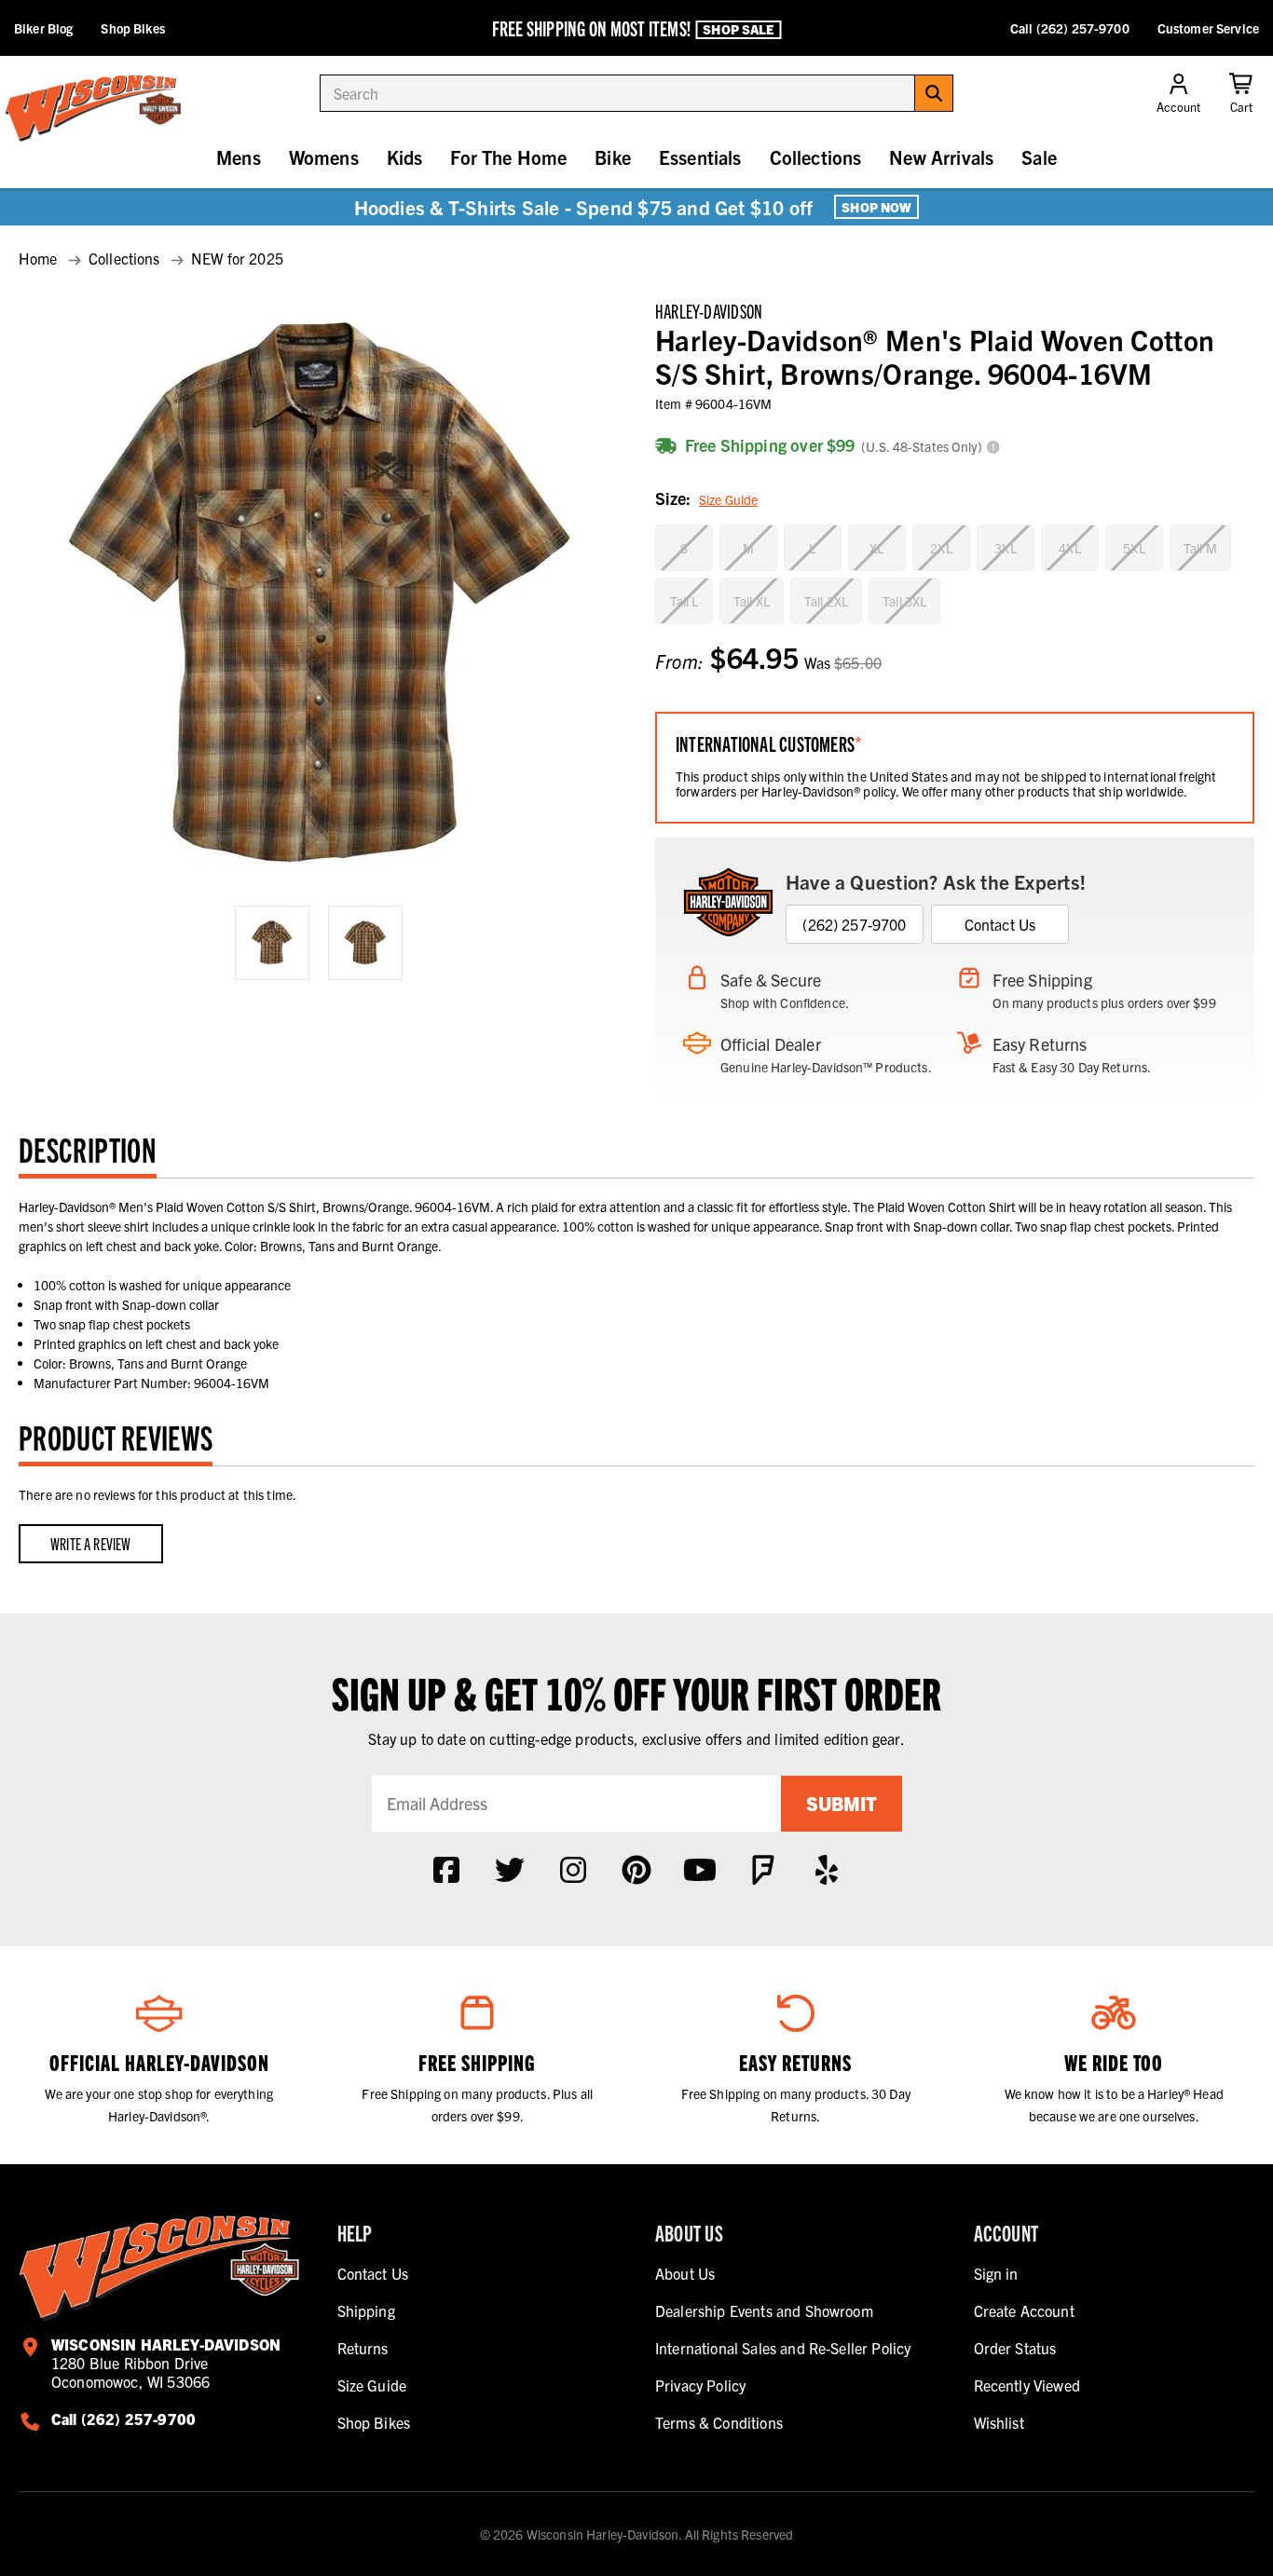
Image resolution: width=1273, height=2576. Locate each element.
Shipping (366, 2310)
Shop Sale (738, 29)
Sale (1039, 157)
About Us (685, 2273)
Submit (842, 1803)
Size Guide (728, 499)
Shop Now (876, 207)
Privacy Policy (700, 2385)
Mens (239, 157)
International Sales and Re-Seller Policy (783, 2348)
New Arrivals (941, 157)
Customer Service (1208, 28)
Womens (324, 157)
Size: (706, 498)
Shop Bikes (132, 28)
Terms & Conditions (719, 2422)
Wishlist (999, 2422)
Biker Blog (43, 28)
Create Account (1024, 2310)
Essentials (700, 157)
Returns (363, 2348)
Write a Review (91, 1543)
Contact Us (1000, 924)
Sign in (996, 2273)
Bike (613, 157)
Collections (816, 157)
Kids (405, 157)
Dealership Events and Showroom (764, 2310)
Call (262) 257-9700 (1070, 28)
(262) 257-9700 (854, 924)
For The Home (508, 157)
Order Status (1015, 2348)
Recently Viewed (1027, 2385)
